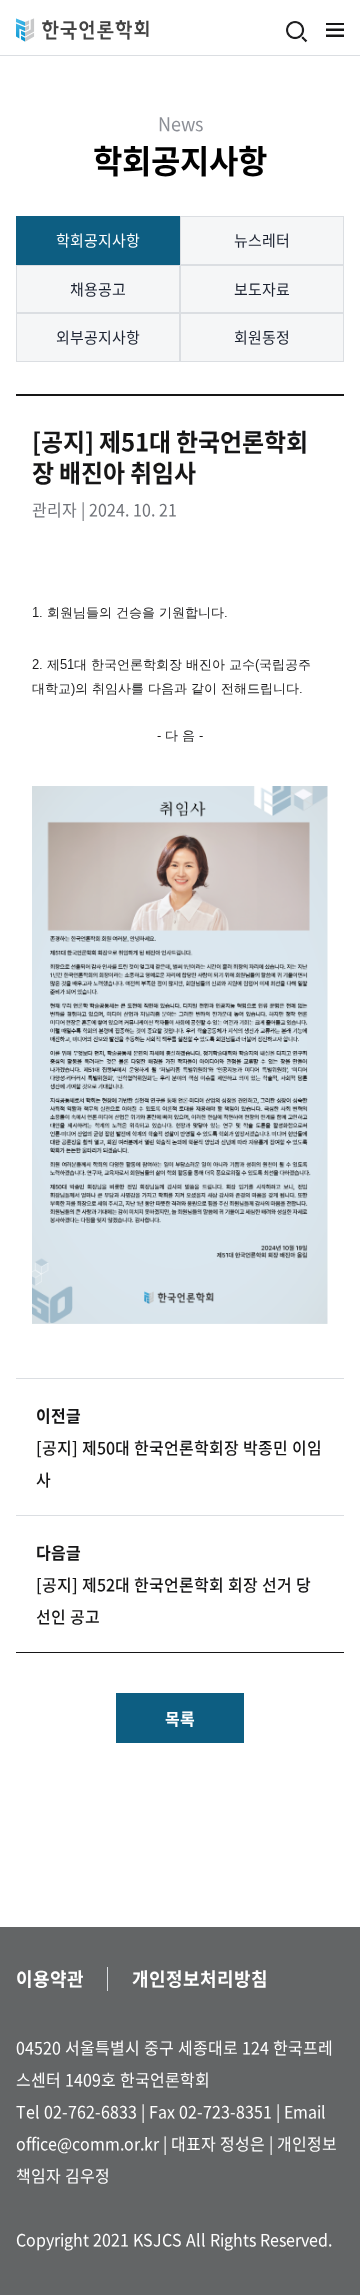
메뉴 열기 (335, 30)
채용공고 (98, 289)
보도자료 (262, 289)
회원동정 (262, 337)
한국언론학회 (82, 30)
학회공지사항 (98, 240)
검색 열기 (297, 32)
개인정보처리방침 (200, 1978)
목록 (180, 1718)
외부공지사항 (98, 337)
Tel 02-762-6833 (76, 2111)
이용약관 (50, 1978)
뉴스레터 (262, 240)
